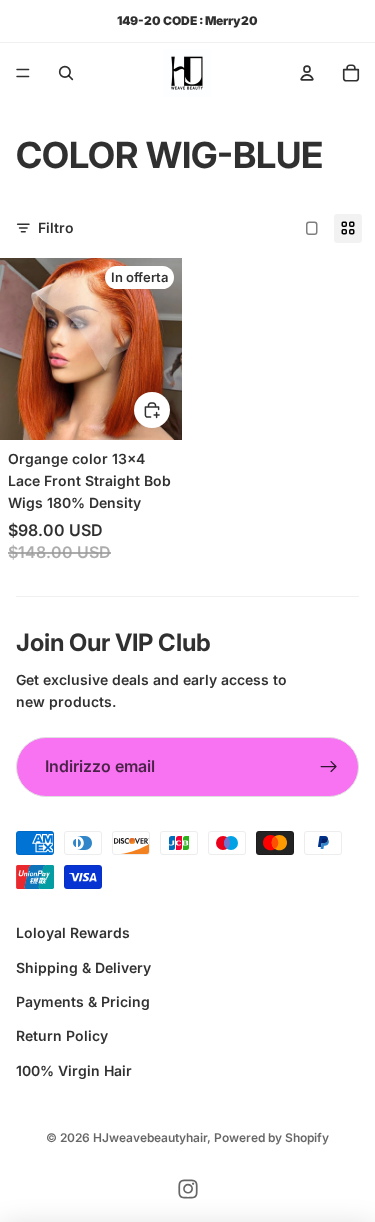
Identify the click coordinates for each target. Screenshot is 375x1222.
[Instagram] (188, 1189)
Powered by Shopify (271, 1137)
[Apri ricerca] (66, 73)
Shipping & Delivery (83, 967)
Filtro (56, 227)
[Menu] (23, 73)
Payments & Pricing (83, 1001)
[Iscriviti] (329, 767)
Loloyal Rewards (73, 932)
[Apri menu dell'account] (307, 73)
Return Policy (62, 1035)
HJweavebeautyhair (150, 1137)
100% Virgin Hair (74, 1070)
